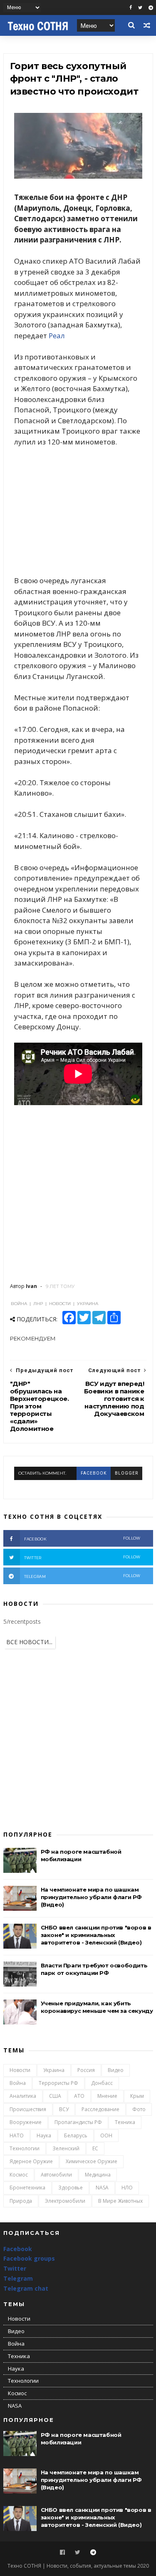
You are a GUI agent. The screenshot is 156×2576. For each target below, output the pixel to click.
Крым (137, 2096)
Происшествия (28, 2109)
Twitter (15, 2268)
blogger (126, 1473)
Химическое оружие (92, 2161)
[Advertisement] (78, 511)
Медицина (98, 2175)
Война (18, 2083)
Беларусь (76, 2135)
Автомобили (56, 2175)
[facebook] (131, 8)
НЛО (127, 2188)
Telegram (18, 2278)
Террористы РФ (58, 2083)
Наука (44, 2135)
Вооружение (26, 2122)
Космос (19, 2175)
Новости (20, 2070)
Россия (86, 2070)
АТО (79, 2096)
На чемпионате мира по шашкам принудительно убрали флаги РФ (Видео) (91, 1897)
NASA (102, 2188)
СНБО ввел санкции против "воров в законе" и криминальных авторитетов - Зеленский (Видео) (96, 1935)
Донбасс (102, 2083)
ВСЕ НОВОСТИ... (29, 1642)
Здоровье (71, 2188)
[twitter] (140, 8)
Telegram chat (26, 2288)
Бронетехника (27, 2188)
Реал (57, 336)
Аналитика (23, 2096)
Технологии (25, 2148)
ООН (106, 2135)
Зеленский (66, 2148)
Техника (125, 2122)
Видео (116, 2070)
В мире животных (120, 2201)
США (55, 2096)
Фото (139, 2109)
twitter (82, 1557)
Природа (21, 2201)
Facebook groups (29, 2258)
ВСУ (64, 2109)
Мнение (107, 2096)
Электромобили (65, 2201)
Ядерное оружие (31, 2161)
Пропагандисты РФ (78, 2122)
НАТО (17, 2135)
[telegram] (151, 8)
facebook (94, 1473)
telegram (82, 1576)
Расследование (100, 2109)
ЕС (95, 2148)
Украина (54, 2070)
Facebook (18, 2249)
